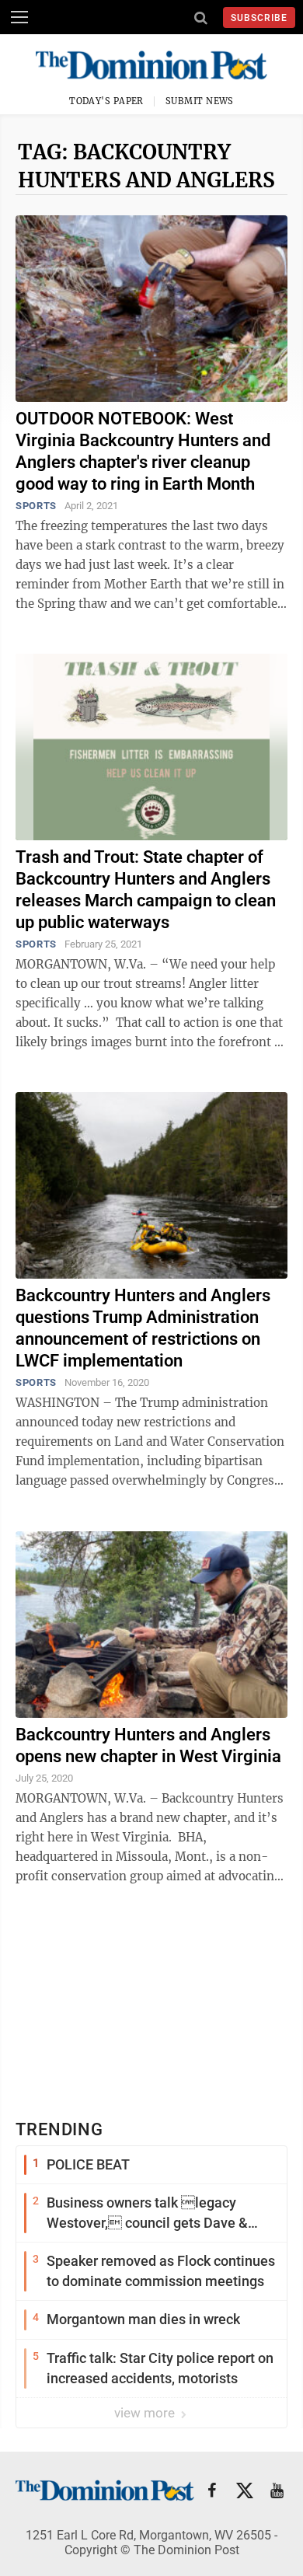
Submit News (200, 101)
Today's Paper (106, 101)
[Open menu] (19, 17)
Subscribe (259, 18)
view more (146, 2413)
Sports (36, 506)
